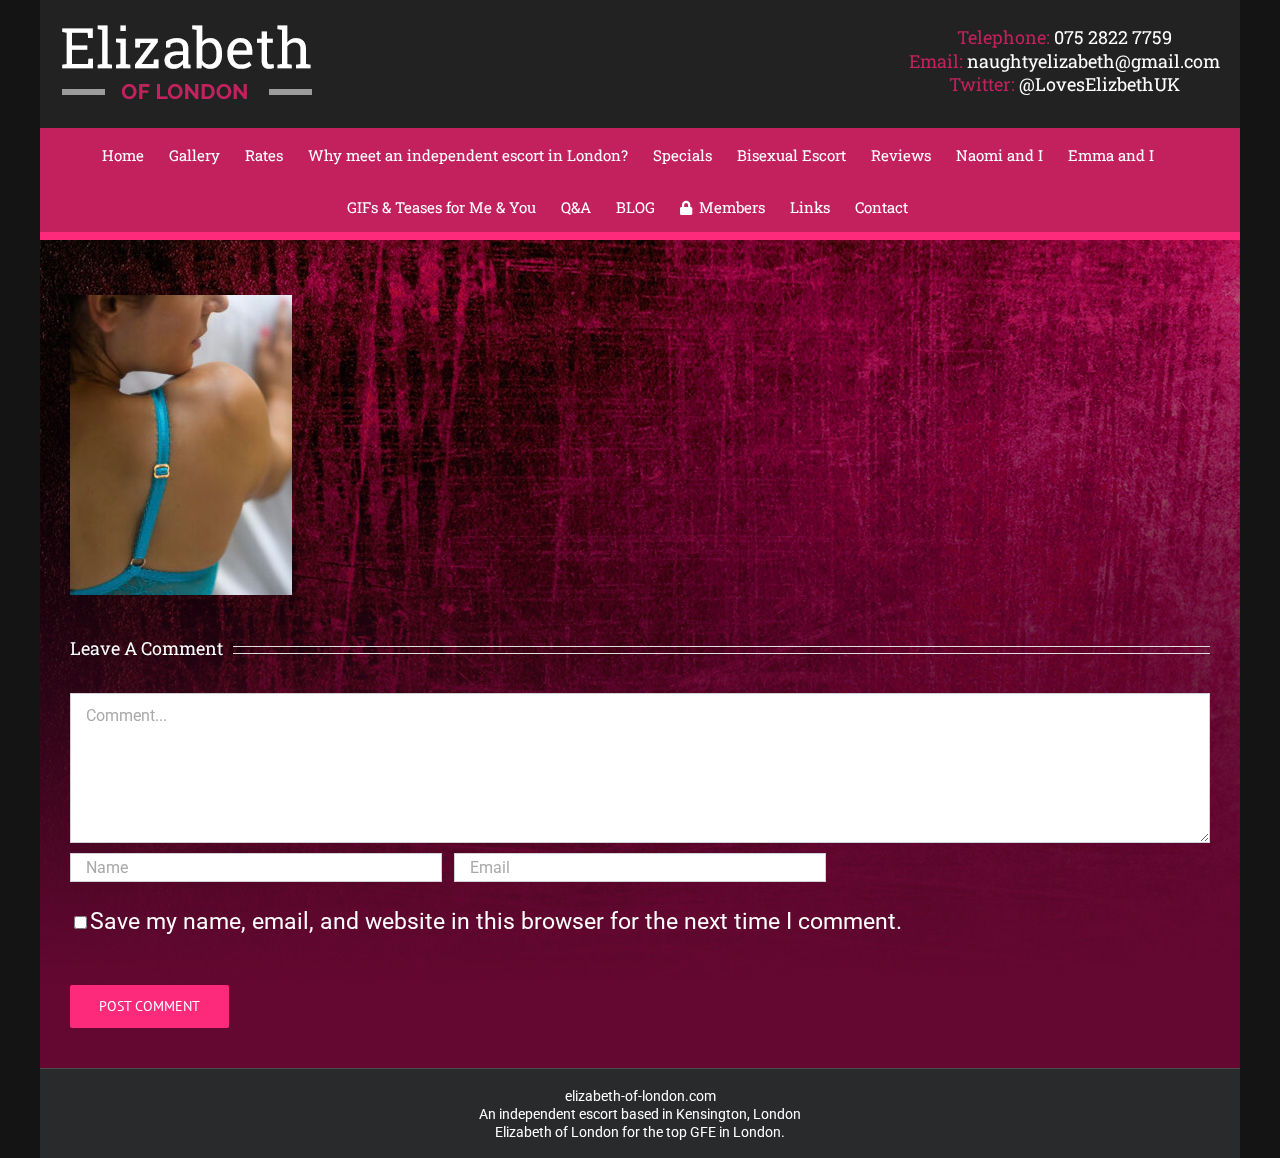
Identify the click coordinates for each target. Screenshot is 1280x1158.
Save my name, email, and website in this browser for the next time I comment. (496, 921)
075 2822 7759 (1113, 37)
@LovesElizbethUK (1099, 84)
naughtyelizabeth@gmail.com (1093, 61)
